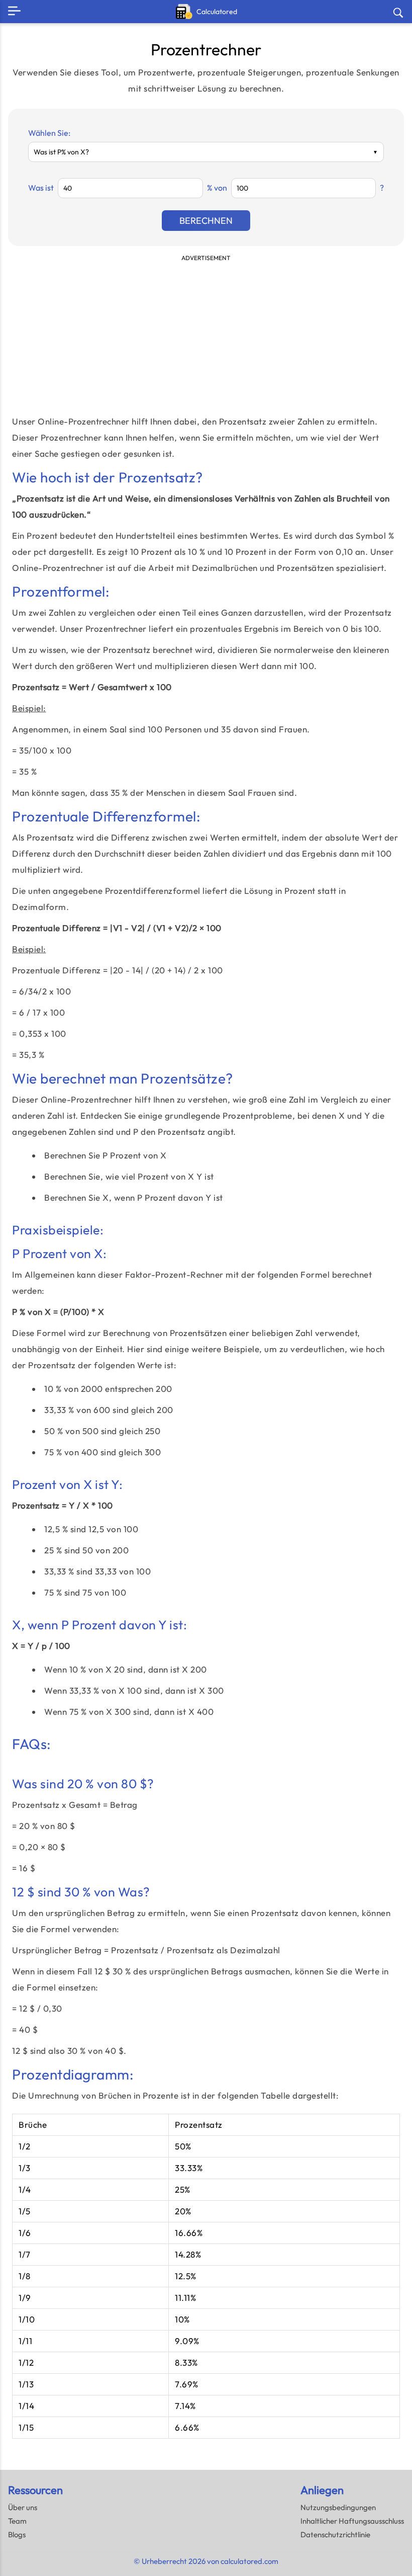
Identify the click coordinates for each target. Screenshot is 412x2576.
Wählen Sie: (49, 133)
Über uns (23, 2507)
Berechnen (206, 221)
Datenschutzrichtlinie (335, 2535)
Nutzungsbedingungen (338, 2507)
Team (17, 2521)
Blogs (17, 2535)
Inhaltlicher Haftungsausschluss (352, 2521)
